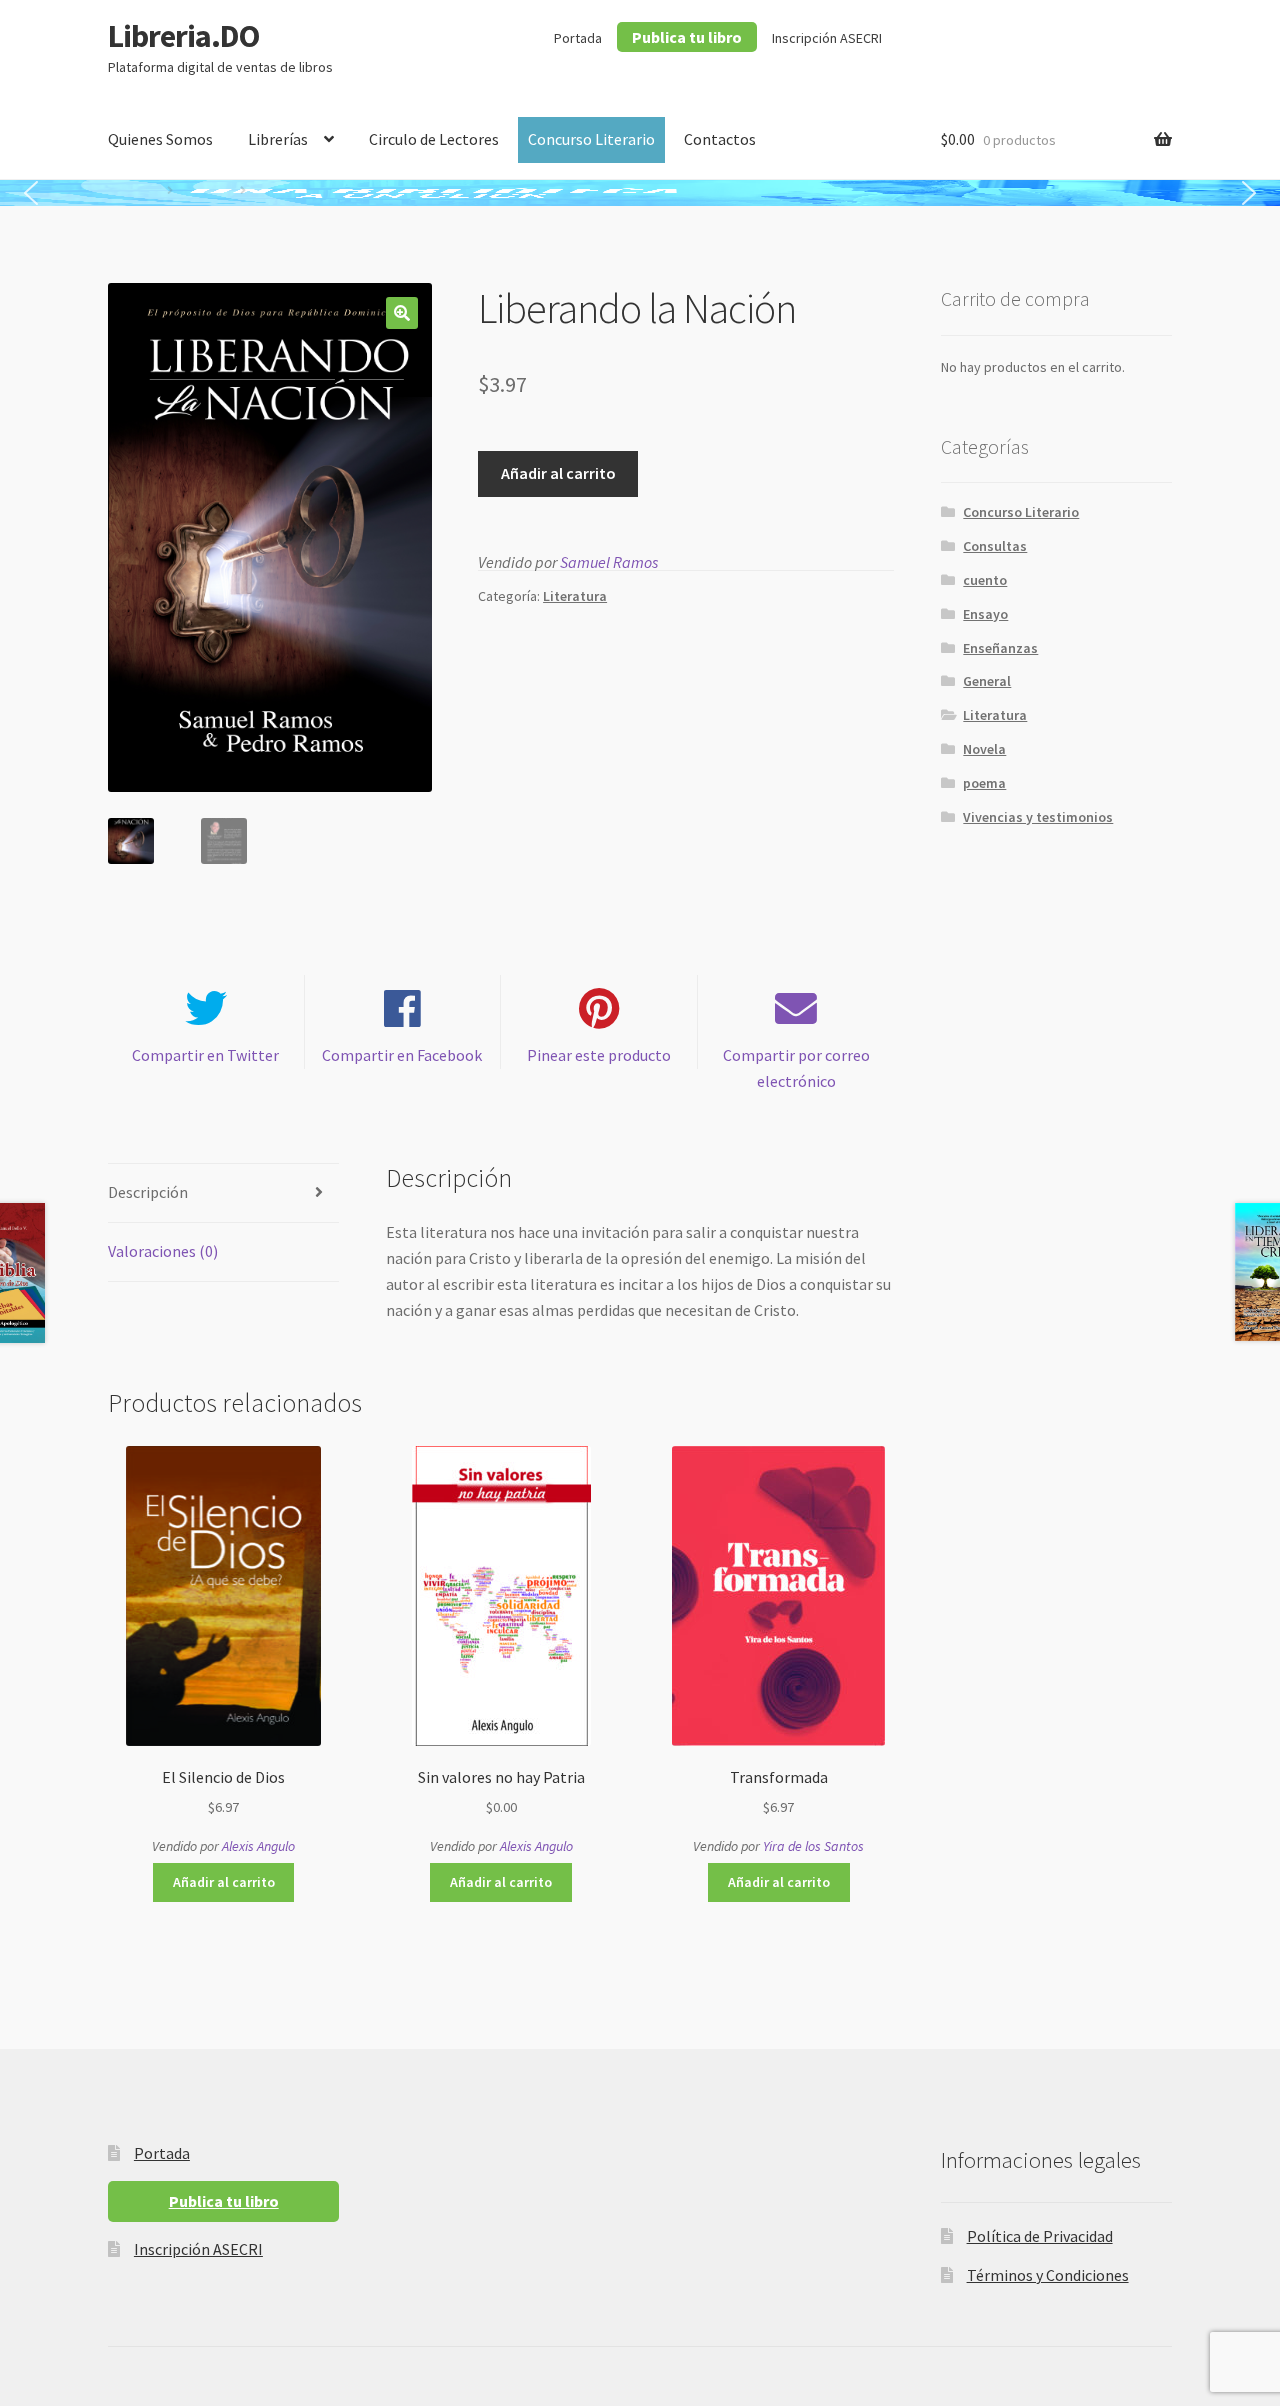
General (987, 681)
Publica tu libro (687, 37)
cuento (985, 580)
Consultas (995, 546)
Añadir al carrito (558, 473)
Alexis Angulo (258, 1846)
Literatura (575, 596)
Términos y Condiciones (1048, 2275)
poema (984, 783)
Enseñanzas (1000, 648)
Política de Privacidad (1040, 2236)
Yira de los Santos (813, 1846)
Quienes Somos (160, 139)
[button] (31, 193)
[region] (640, 193)
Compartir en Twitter (205, 1055)
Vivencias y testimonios (1038, 817)
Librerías (278, 139)
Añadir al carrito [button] (224, 1882)
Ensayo (985, 614)
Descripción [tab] (148, 1192)
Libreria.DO (183, 36)
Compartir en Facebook (402, 1055)
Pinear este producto (599, 1055)
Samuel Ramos (609, 562)
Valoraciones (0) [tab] (163, 1251)
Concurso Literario (591, 139)
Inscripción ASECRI (827, 38)
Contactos (720, 139)
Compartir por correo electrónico (796, 1068)
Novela (984, 749)
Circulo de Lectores (434, 139)
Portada (578, 38)
